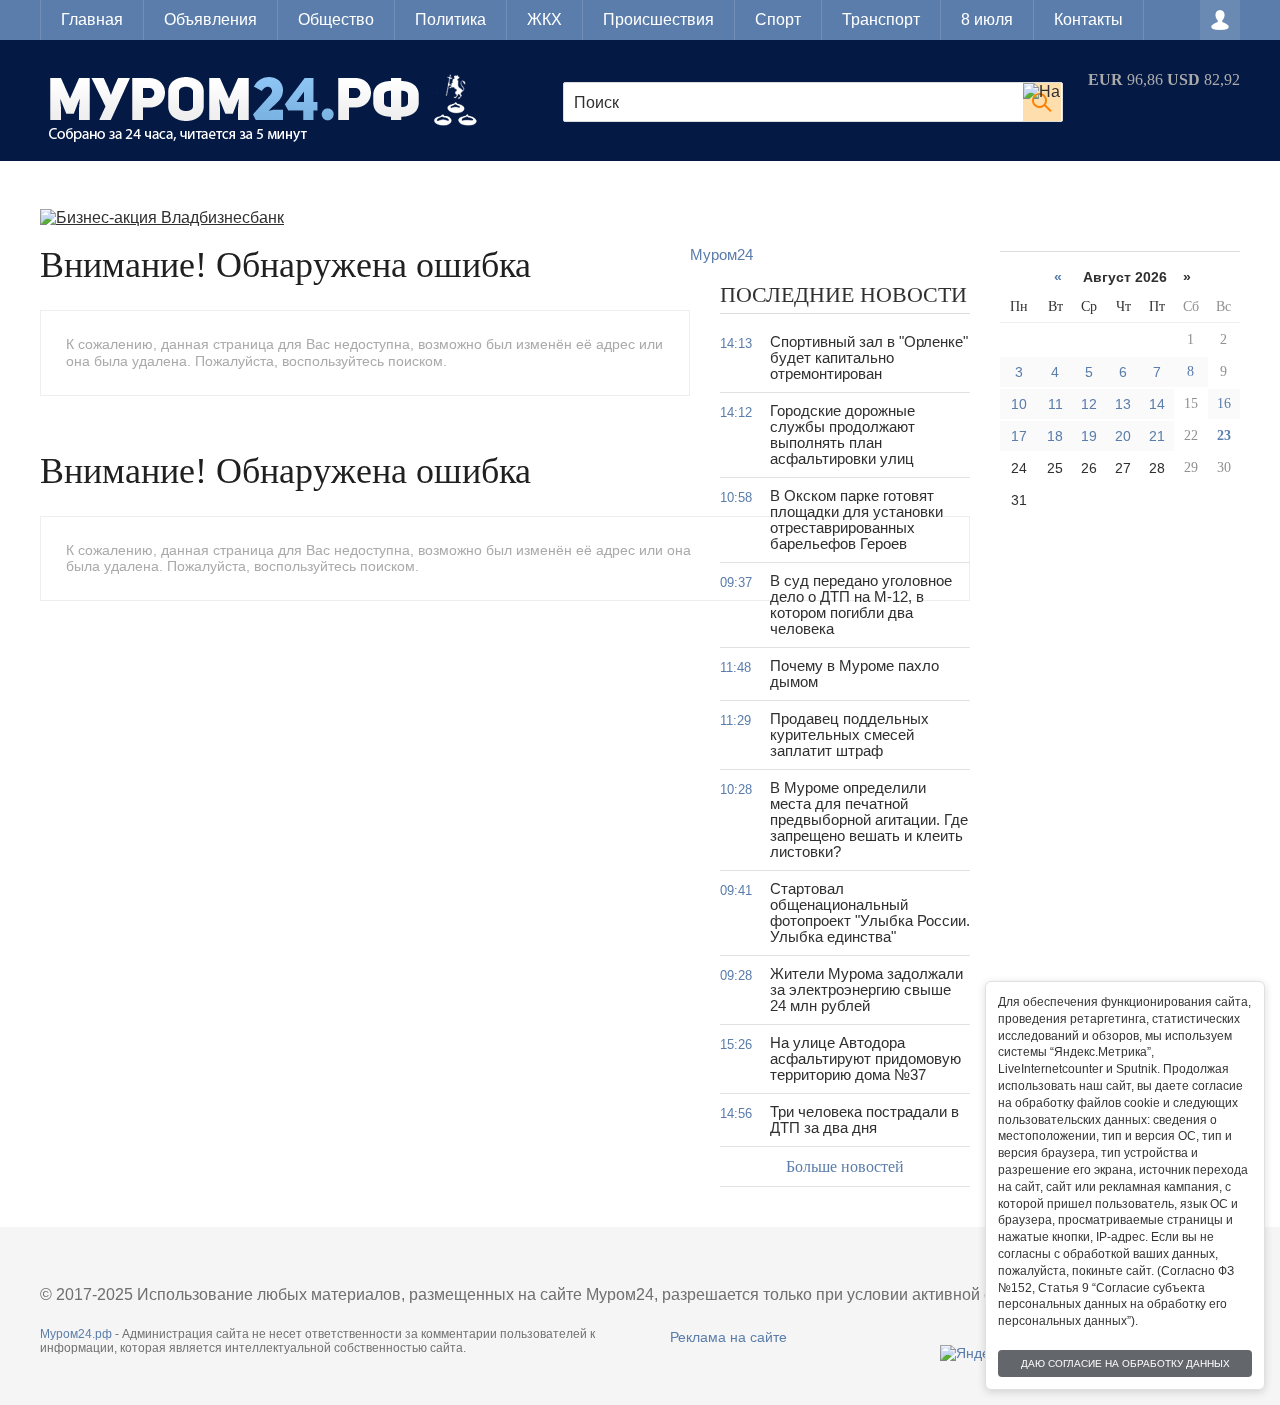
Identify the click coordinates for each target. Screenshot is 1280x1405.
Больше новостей (845, 1166)
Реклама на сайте (728, 1337)
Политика (450, 19)
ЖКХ (544, 19)
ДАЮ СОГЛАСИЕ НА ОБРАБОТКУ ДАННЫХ (1125, 1363)
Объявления (210, 19)
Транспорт (881, 19)
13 (1123, 404)
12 (1089, 404)
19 (1089, 436)
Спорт (778, 19)
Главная (92, 19)
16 (1224, 403)
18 (1055, 436)
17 (1019, 436)
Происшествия (658, 19)
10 (1019, 404)
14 (1157, 404)
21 (1157, 436)
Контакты (1088, 19)
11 (1055, 404)
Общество (336, 19)
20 (1123, 436)
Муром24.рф (76, 1334)
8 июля (987, 19)
